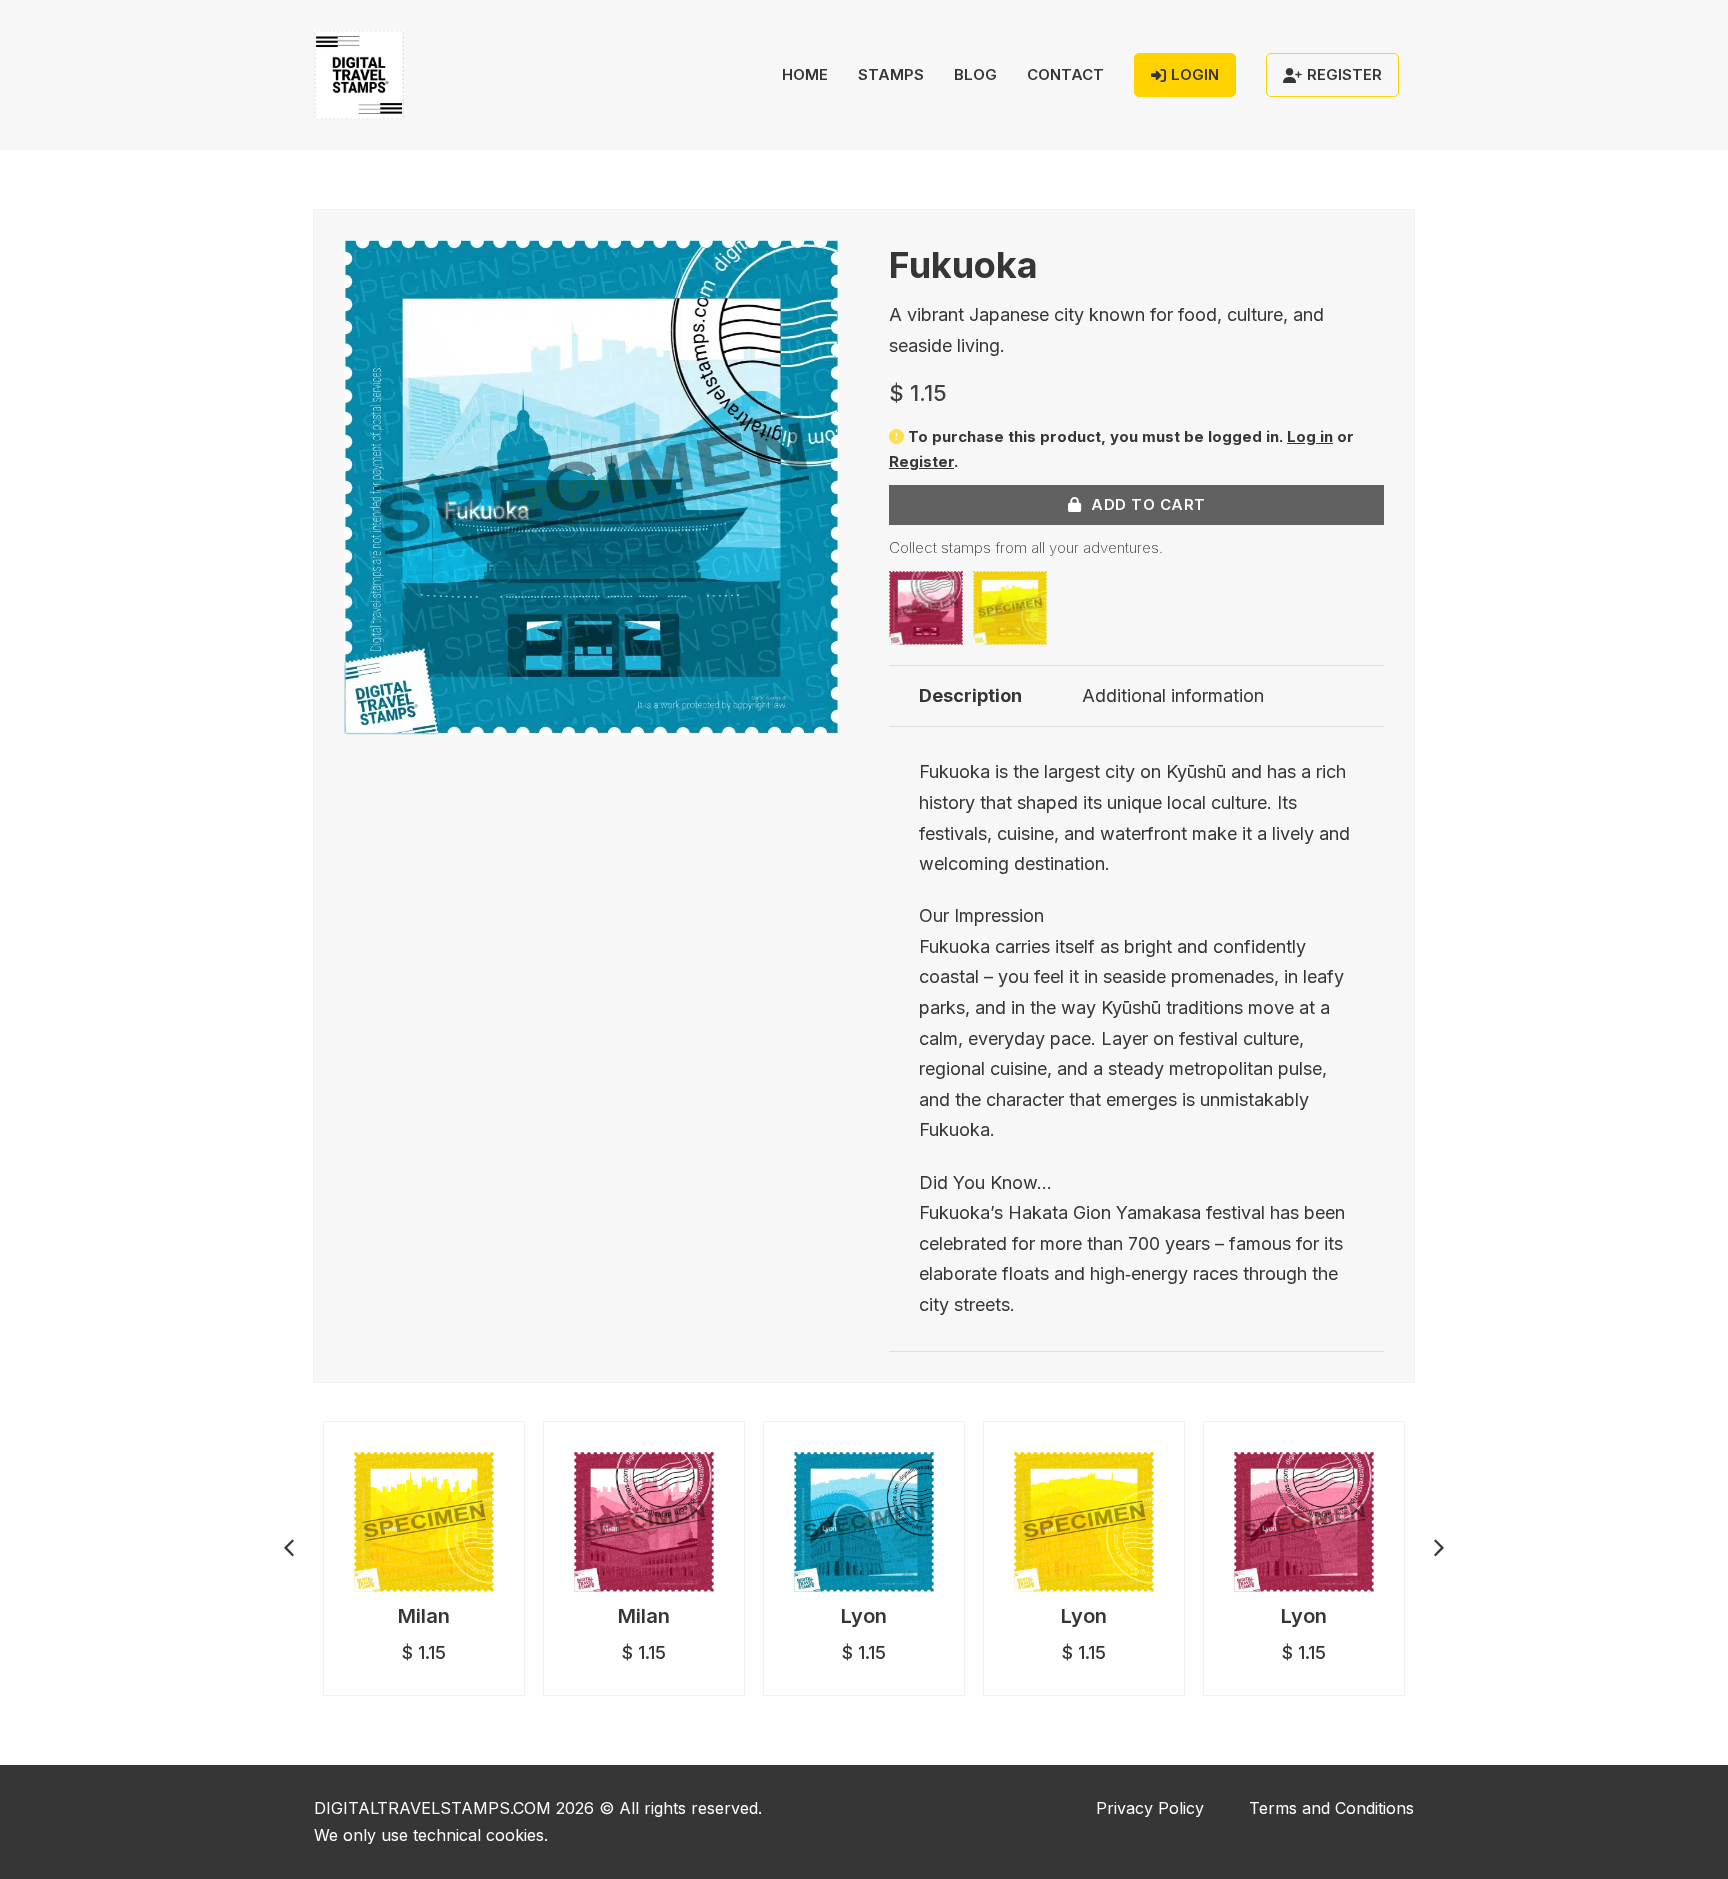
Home (805, 74)
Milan (424, 1616)
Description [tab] (970, 695)
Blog (975, 74)
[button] (812, 267)
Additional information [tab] (1173, 695)
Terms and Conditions (1331, 1808)
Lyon (864, 1616)
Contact (1065, 74)
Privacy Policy (1150, 1808)
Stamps (891, 74)
